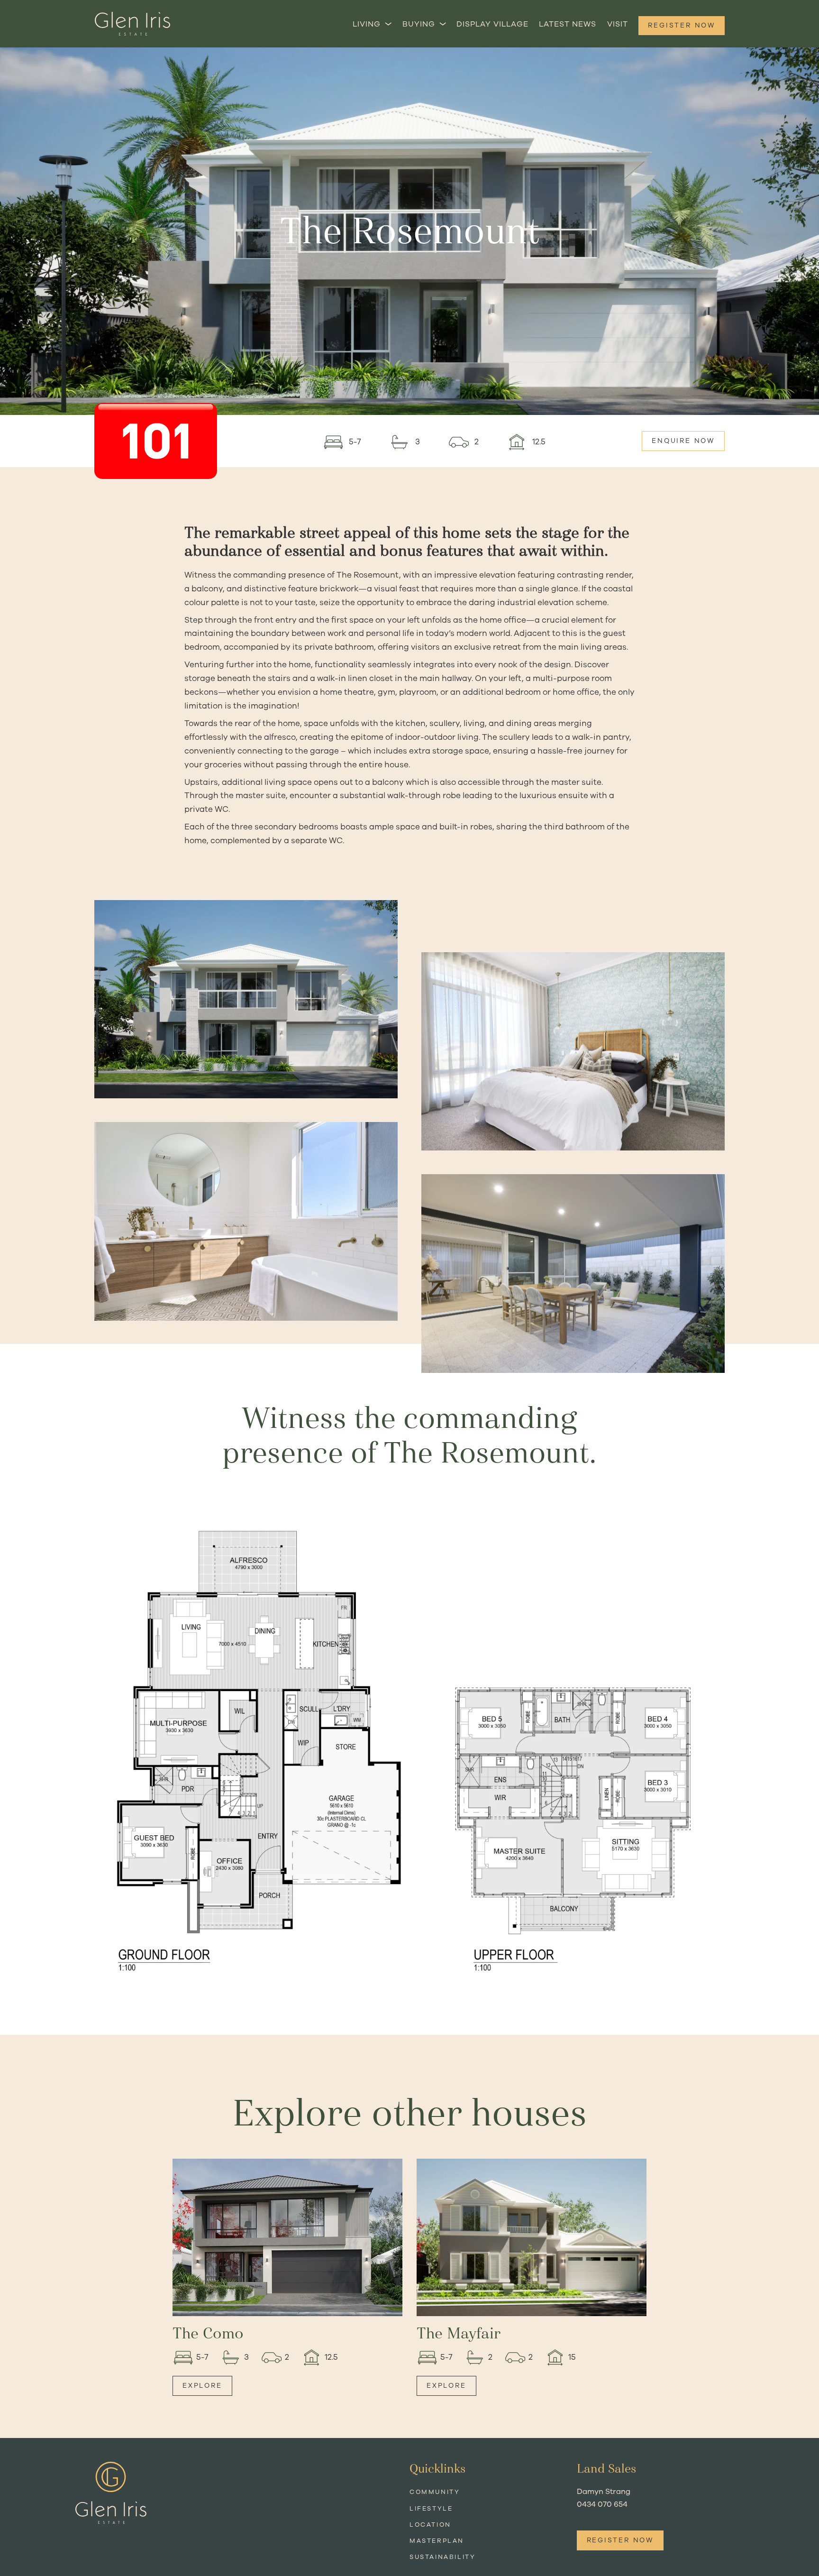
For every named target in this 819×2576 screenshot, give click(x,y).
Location (430, 2525)
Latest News (568, 24)
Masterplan (437, 2541)
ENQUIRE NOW (683, 441)
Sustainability (442, 2557)
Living (367, 24)
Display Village (492, 24)
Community (435, 2492)
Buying (419, 24)
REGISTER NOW (620, 2540)
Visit (618, 24)
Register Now (682, 25)
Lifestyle (431, 2509)
